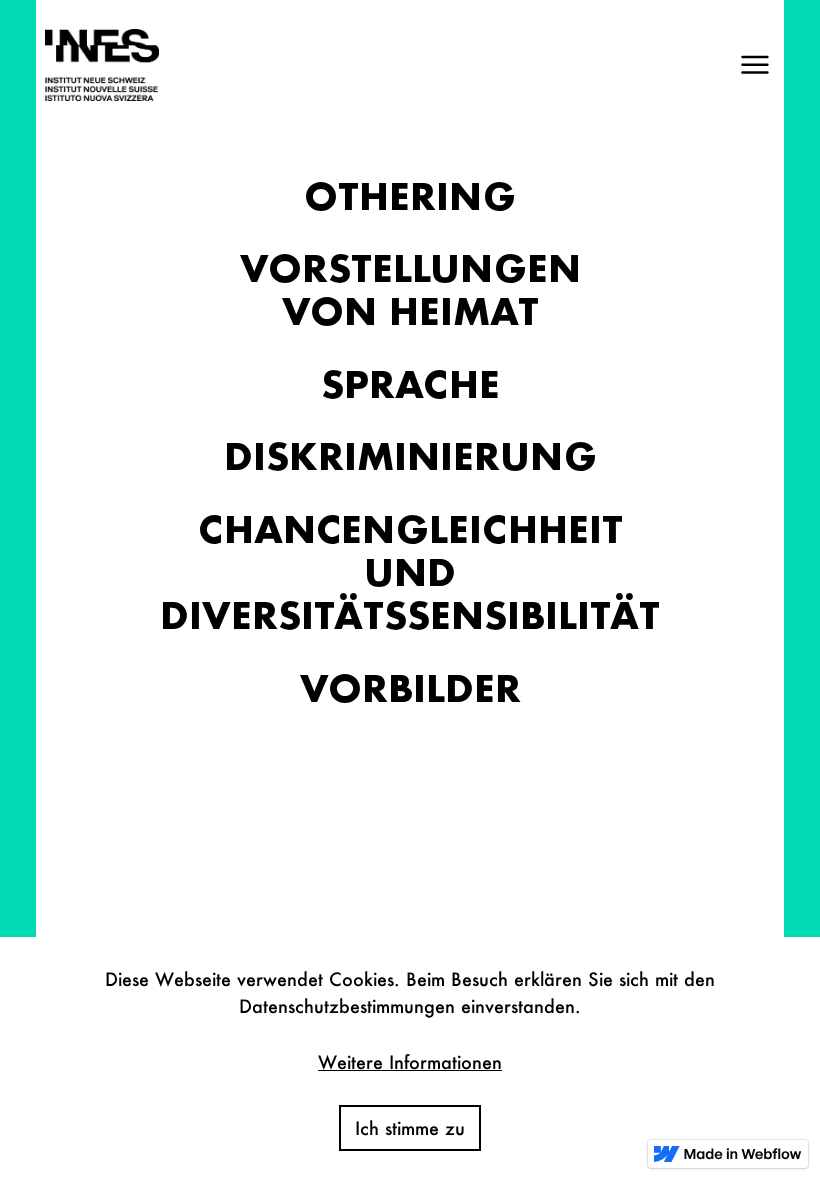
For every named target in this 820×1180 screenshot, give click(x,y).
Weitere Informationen (410, 1062)
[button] (755, 65)
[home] (97, 65)
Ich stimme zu (410, 1128)
